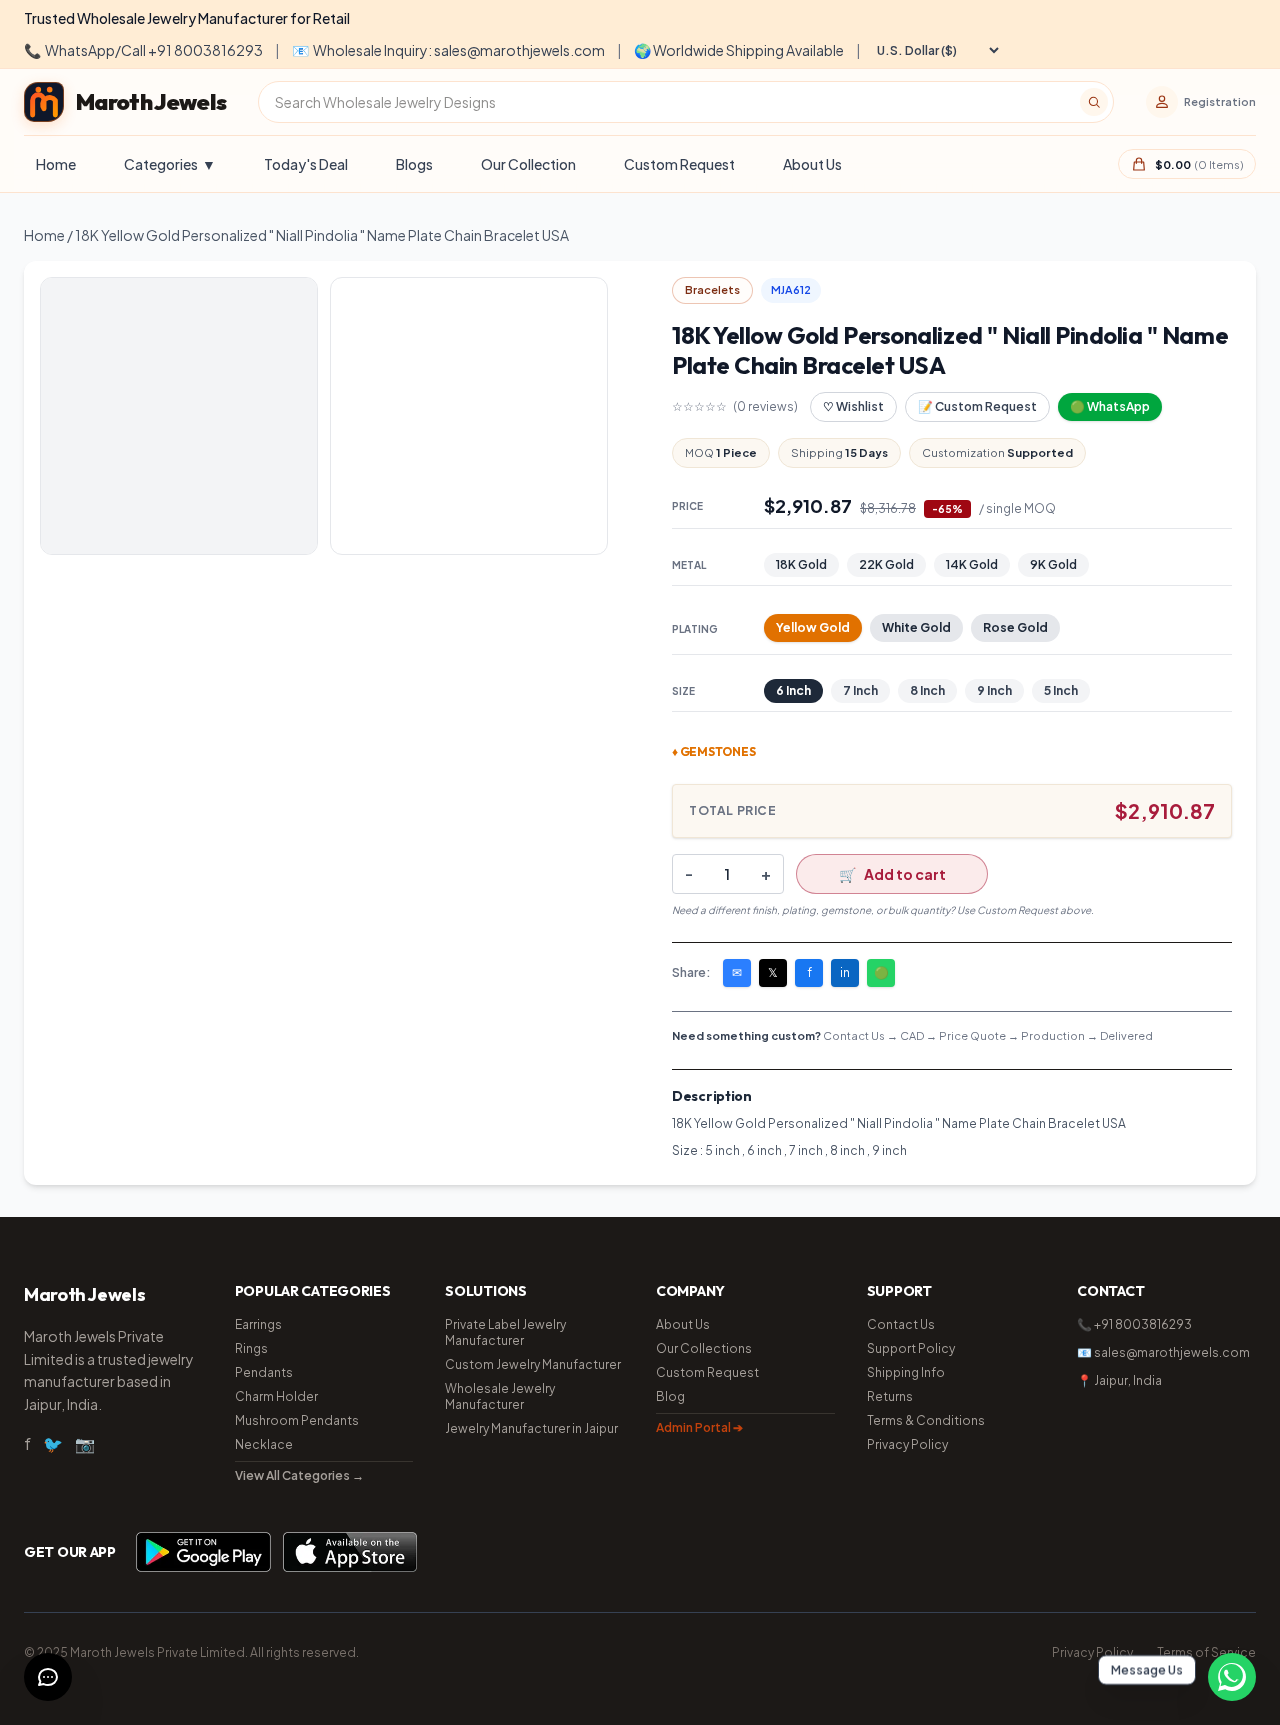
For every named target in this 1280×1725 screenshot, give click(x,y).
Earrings (258, 1324)
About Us (812, 164)
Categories (170, 164)
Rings (251, 1348)
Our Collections (704, 1348)
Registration (1220, 101)
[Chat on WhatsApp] (1232, 1677)
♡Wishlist (853, 406)
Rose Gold (1015, 627)
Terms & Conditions (926, 1420)
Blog (670, 1396)
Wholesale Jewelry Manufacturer (500, 1396)
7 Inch (860, 690)
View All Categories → (299, 1475)
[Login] (1162, 102)
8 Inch (927, 690)
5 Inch (1061, 690)
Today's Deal (306, 164)
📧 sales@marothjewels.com (1163, 1352)
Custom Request (679, 164)
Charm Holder (276, 1396)
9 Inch (994, 690)
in (845, 972)
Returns (890, 1396)
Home (56, 164)
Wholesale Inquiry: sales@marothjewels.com (448, 50)
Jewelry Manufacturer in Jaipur (531, 1428)
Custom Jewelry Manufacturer (533, 1364)
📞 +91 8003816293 (1134, 1324)
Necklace (264, 1444)
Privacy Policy (907, 1444)
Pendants (264, 1372)
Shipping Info (906, 1372)
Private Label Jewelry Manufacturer (505, 1332)
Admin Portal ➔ (699, 1427)
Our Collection (528, 164)
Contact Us (901, 1324)
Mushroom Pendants (297, 1420)
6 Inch (793, 690)
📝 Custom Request (977, 406)
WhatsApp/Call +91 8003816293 (143, 50)
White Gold (916, 627)
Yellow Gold (813, 627)
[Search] (1094, 102)
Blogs (414, 164)
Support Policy (911, 1348)
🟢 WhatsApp (1110, 406)
